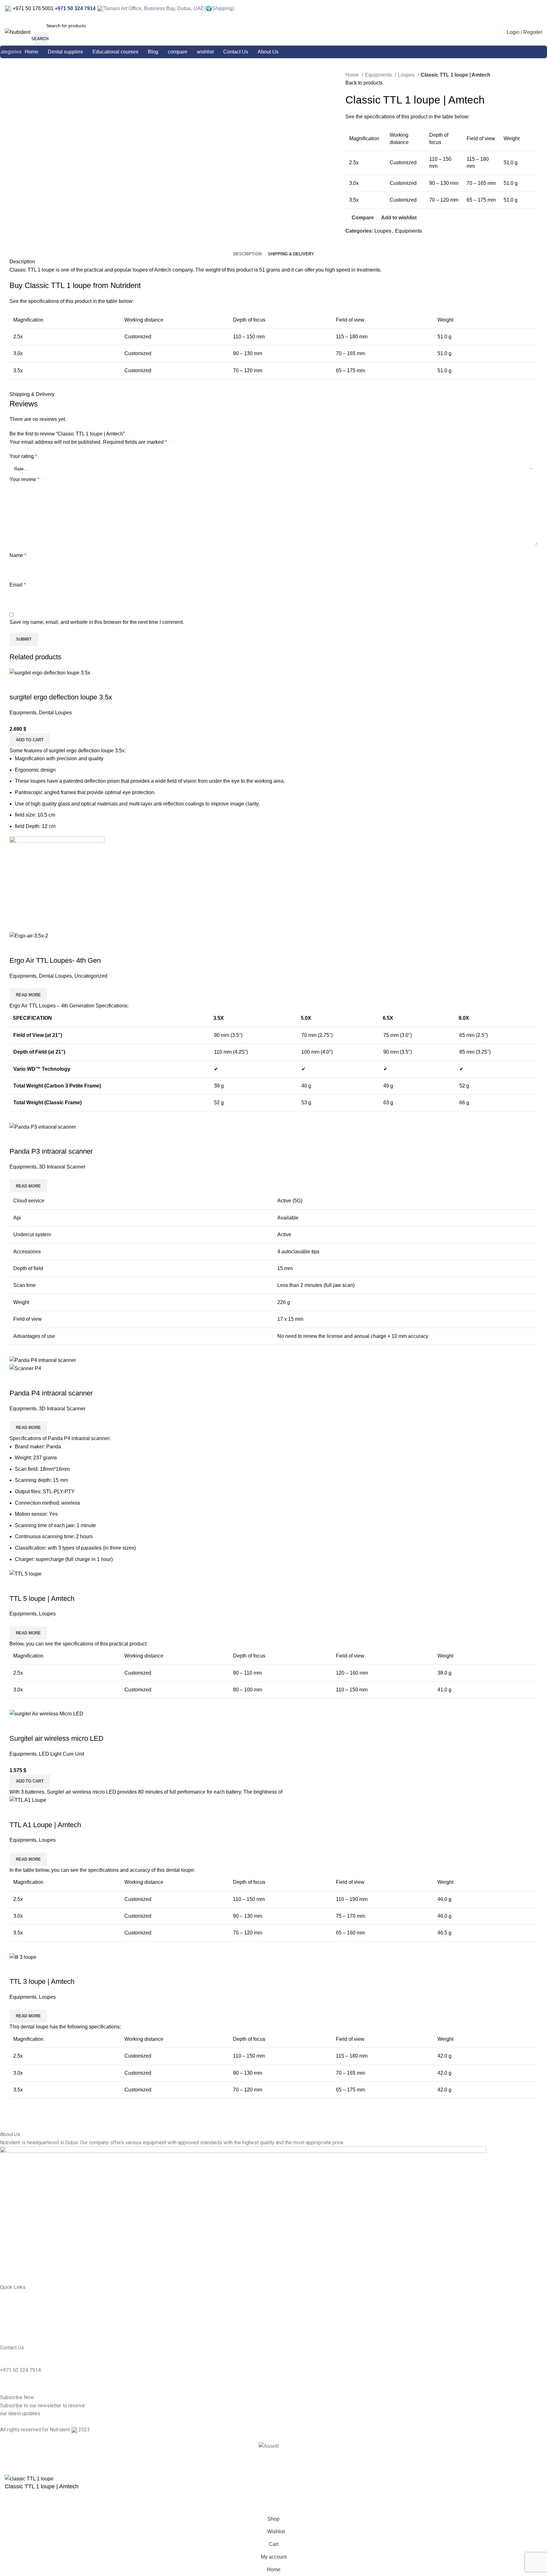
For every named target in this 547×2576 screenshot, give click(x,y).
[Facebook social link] (522, 9)
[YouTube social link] (538, 9)
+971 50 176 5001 (32, 8)
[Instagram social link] (530, 9)
